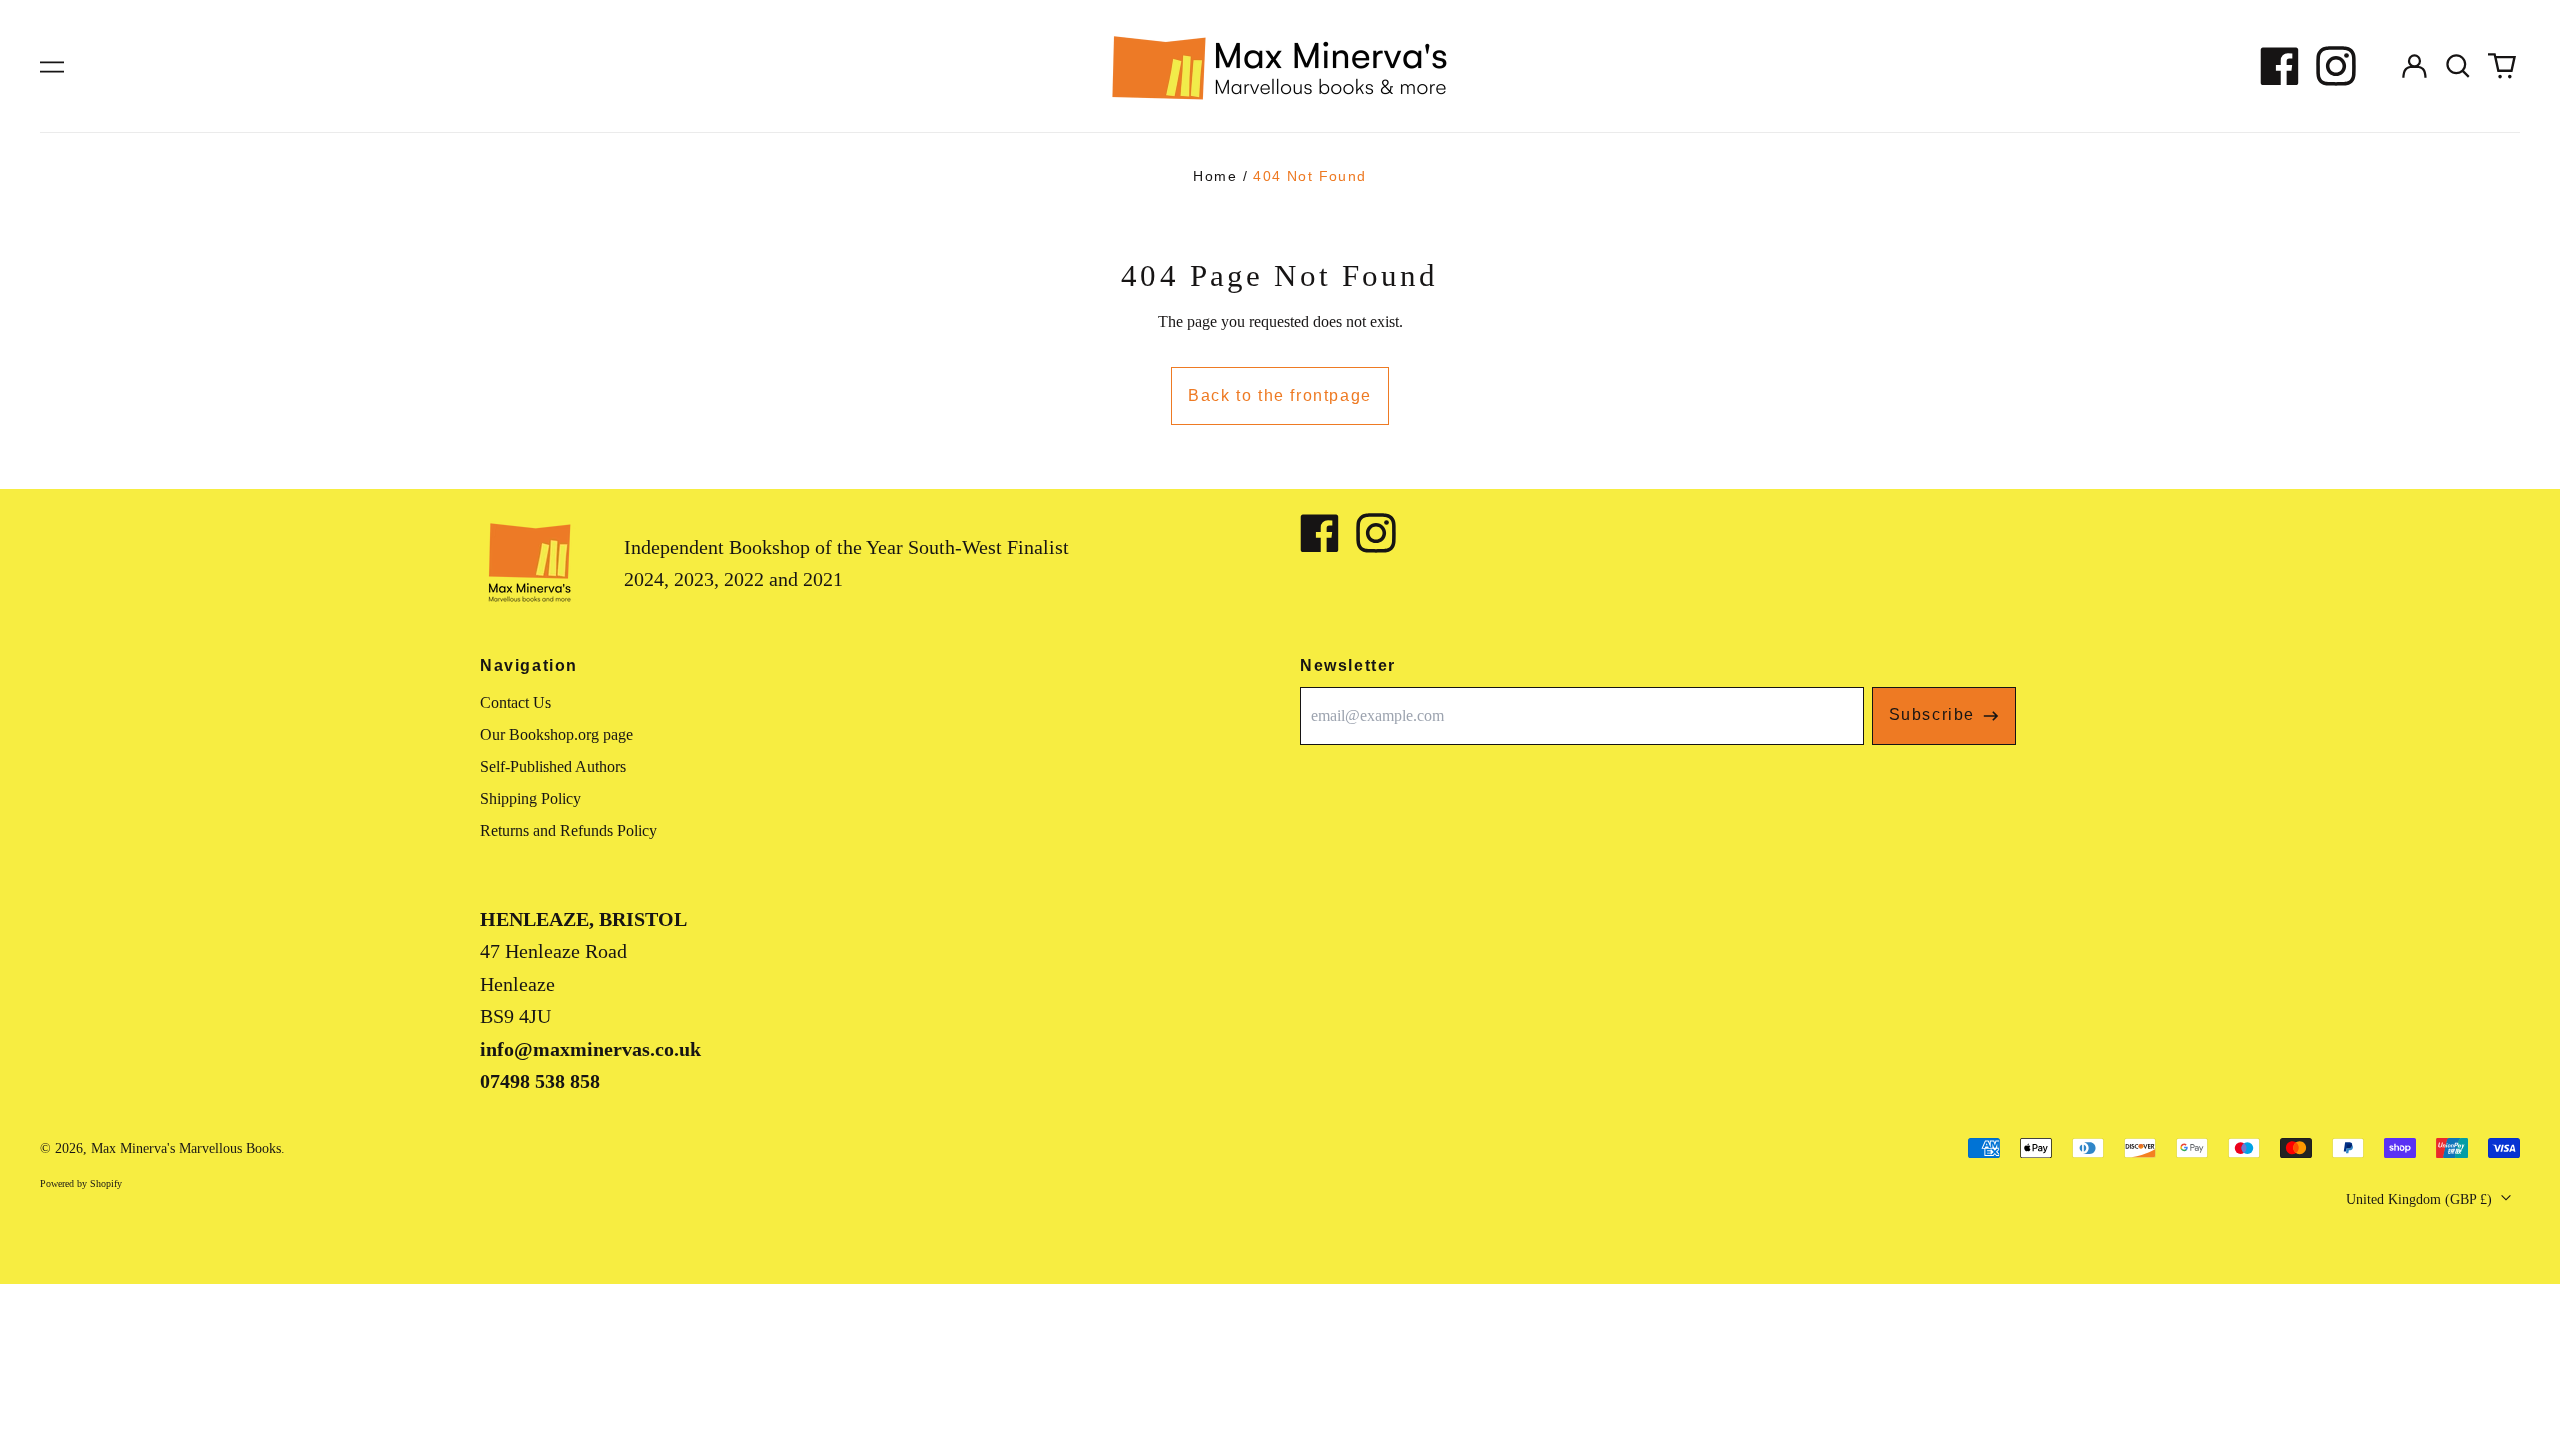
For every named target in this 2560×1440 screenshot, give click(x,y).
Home (1215, 176)
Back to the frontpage (1280, 395)
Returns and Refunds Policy (568, 830)
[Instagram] (2336, 66)
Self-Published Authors (553, 766)
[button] (2458, 66)
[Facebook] (2280, 66)
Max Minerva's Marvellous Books (186, 1148)
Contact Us (515, 702)
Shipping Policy (530, 798)
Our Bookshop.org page (556, 734)
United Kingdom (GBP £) (2421, 1199)
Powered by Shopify (81, 1183)
